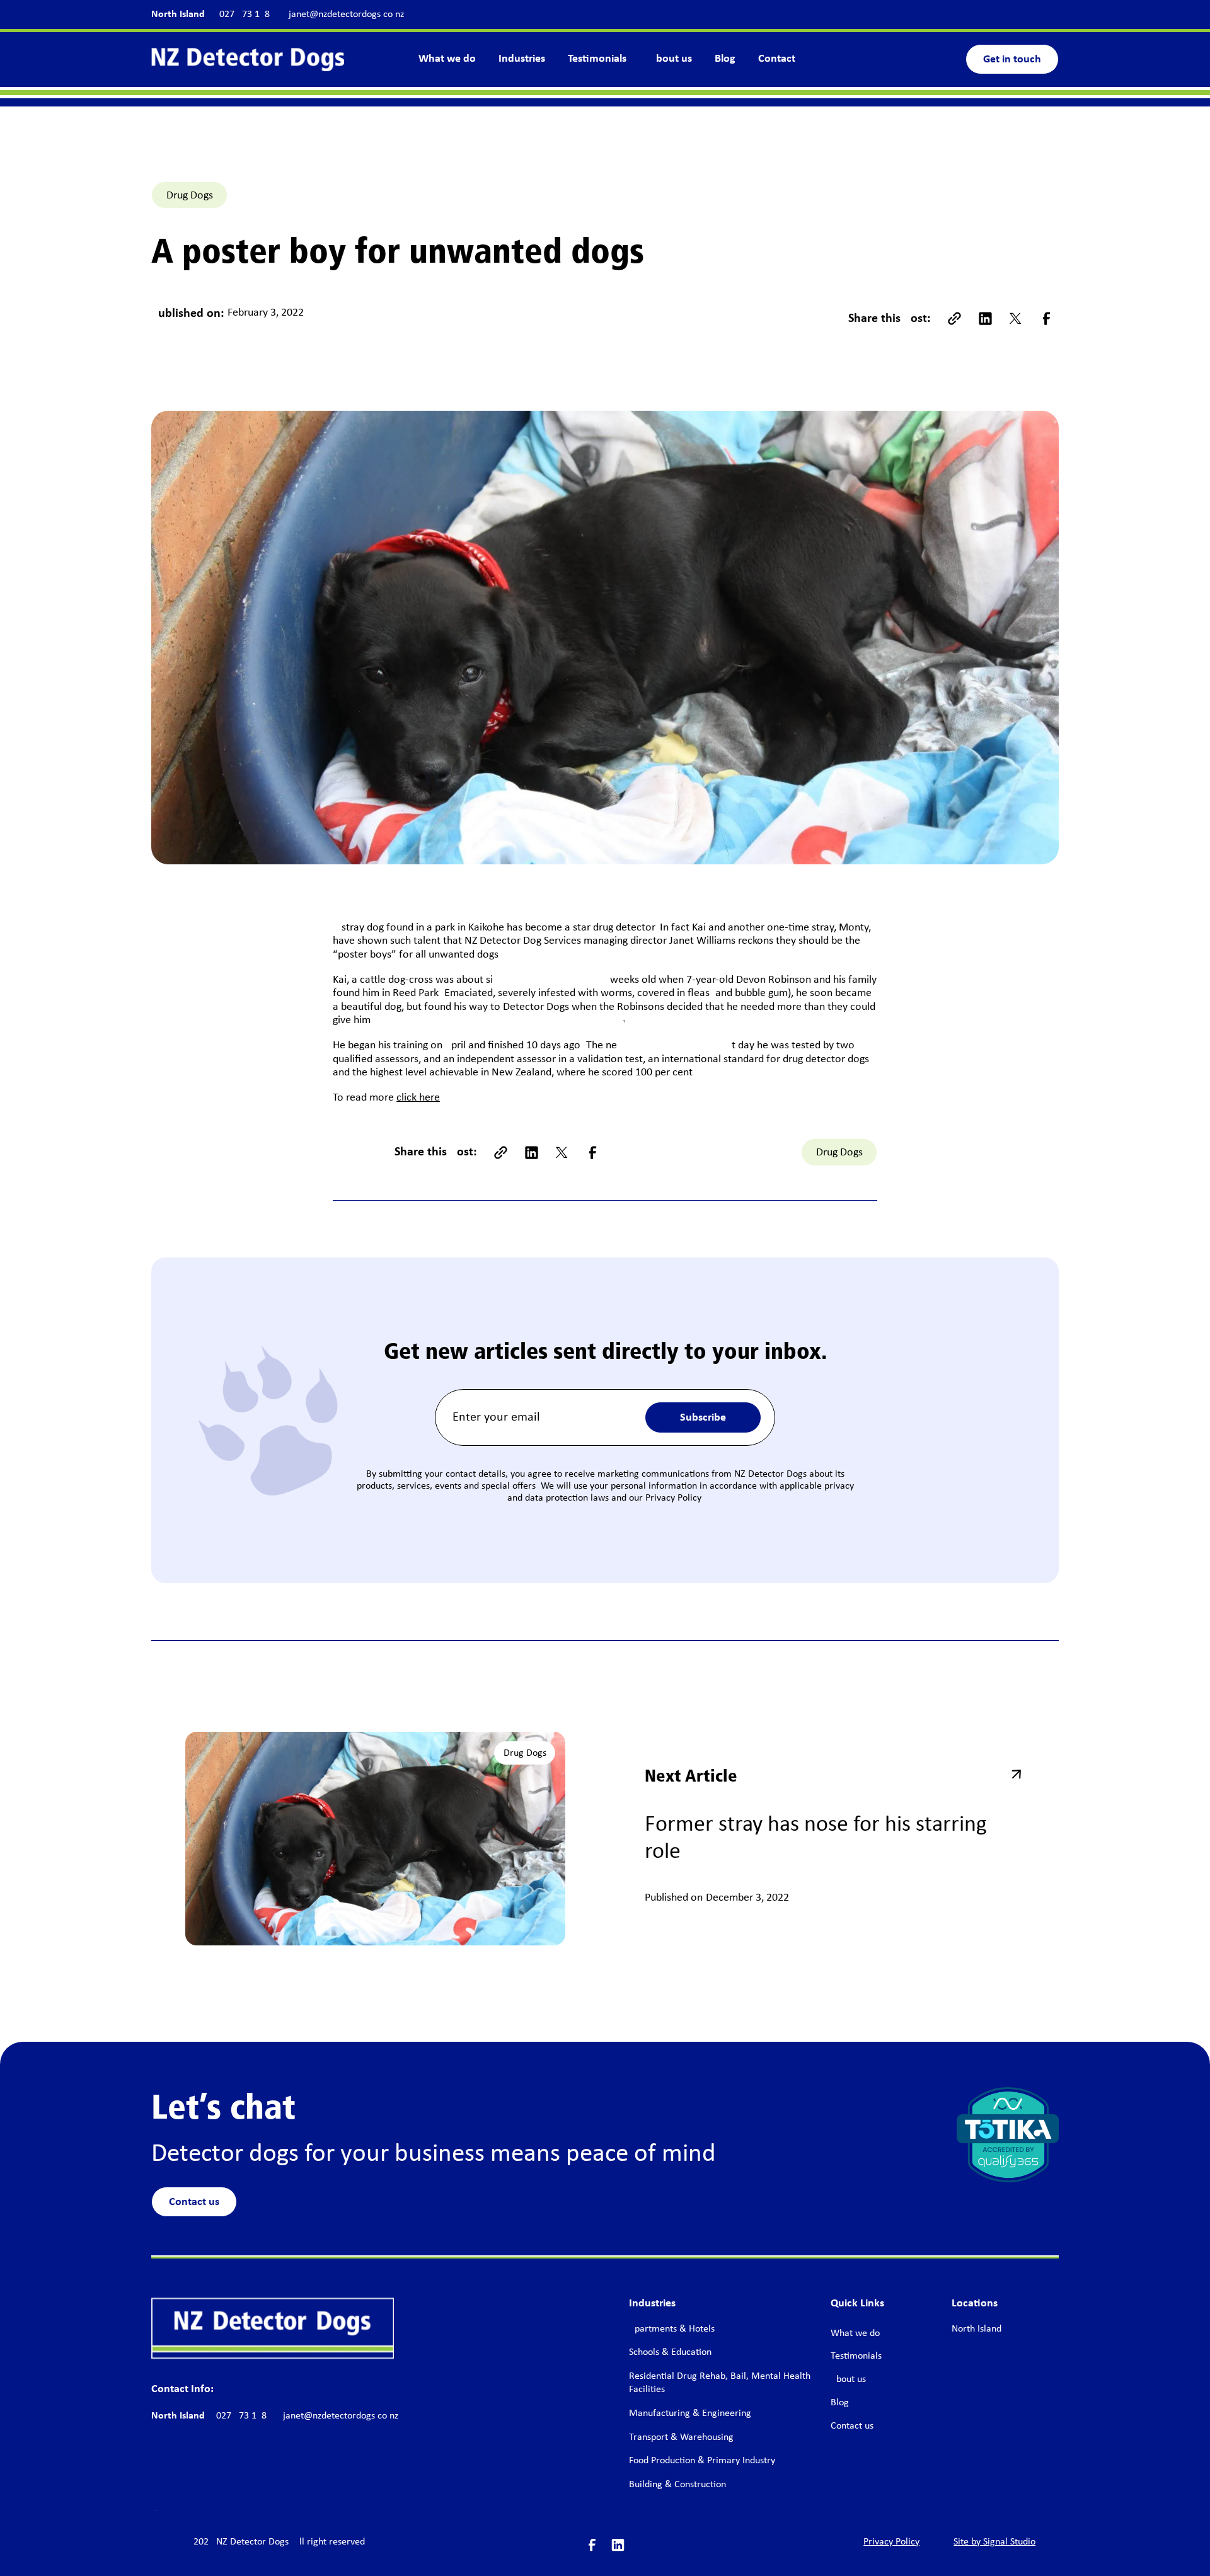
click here (418, 1098)
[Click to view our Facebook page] (592, 2545)
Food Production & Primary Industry (702, 2461)
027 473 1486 (247, 14)
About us (671, 59)
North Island (178, 14)
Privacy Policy (891, 2542)
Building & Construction (677, 2485)
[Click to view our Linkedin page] (618, 2545)
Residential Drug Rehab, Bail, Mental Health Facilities (720, 2383)
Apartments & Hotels (672, 2329)
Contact (777, 59)
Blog (725, 59)
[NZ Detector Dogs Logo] (273, 2328)
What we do (447, 59)
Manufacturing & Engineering (690, 2413)
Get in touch (1012, 60)
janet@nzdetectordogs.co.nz (346, 14)
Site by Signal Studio (994, 2542)
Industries (522, 59)
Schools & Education (670, 2352)
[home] (248, 59)
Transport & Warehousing (681, 2437)
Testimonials (597, 59)
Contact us (194, 2202)
